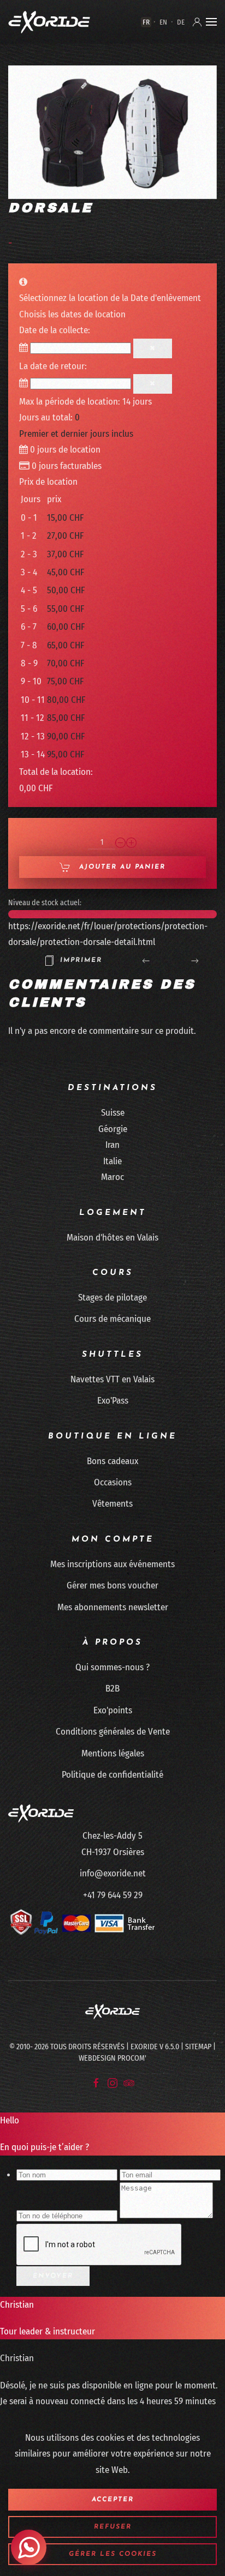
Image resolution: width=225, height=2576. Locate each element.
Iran (112, 1145)
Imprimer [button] (81, 960)
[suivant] (195, 960)
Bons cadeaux (112, 1461)
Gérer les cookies (113, 2554)
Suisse (113, 1113)
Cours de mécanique (112, 1319)
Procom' (132, 2058)
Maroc (112, 1177)
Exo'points (113, 1710)
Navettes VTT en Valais (112, 1379)
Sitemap (198, 2047)
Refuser (113, 2527)
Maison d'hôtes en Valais (112, 1238)
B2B (112, 1689)
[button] (211, 22)
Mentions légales (113, 1753)
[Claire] (153, 348)
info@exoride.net (113, 1873)
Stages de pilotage (112, 1298)
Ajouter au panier (121, 867)
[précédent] (146, 960)
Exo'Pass (113, 1401)
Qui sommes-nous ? (112, 1667)
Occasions (113, 1482)
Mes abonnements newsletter (113, 1607)
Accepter (113, 2500)
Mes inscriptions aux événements (112, 1564)
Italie (112, 1161)
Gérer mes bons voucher (112, 1585)
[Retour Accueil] (49, 22)
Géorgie (113, 1129)
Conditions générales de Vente (113, 1732)
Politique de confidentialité (112, 1775)
